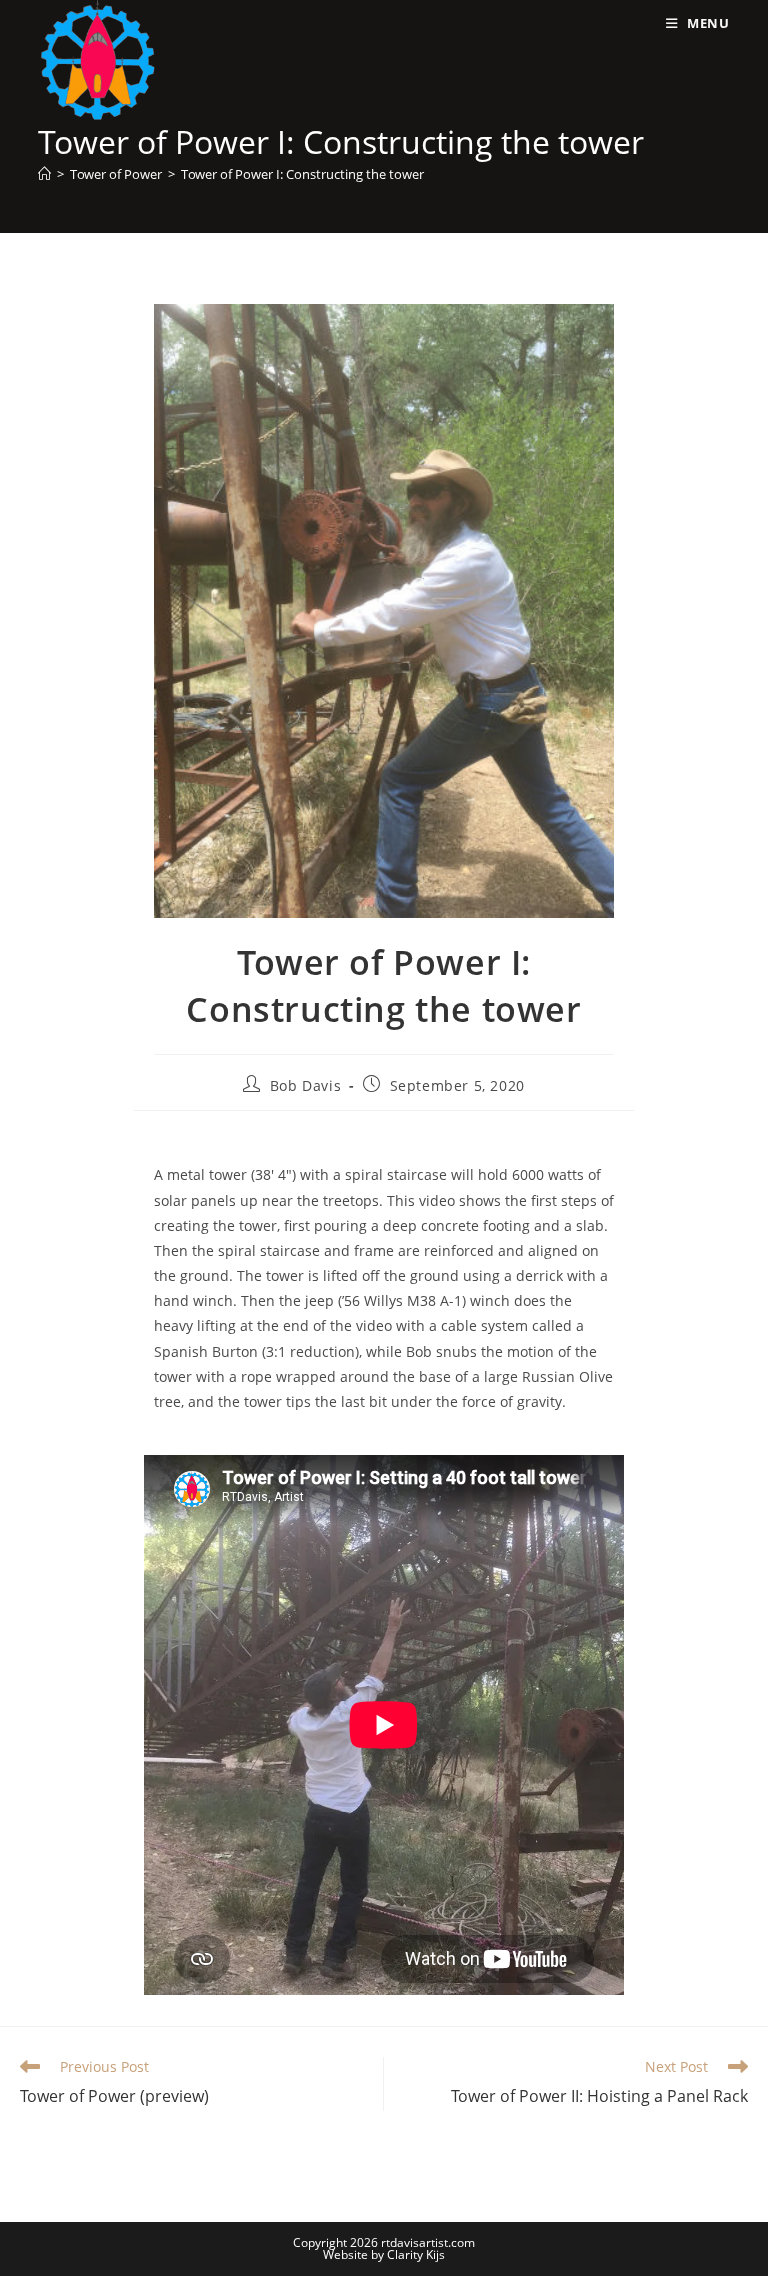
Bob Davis (305, 1085)
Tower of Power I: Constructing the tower (302, 174)
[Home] (44, 174)
